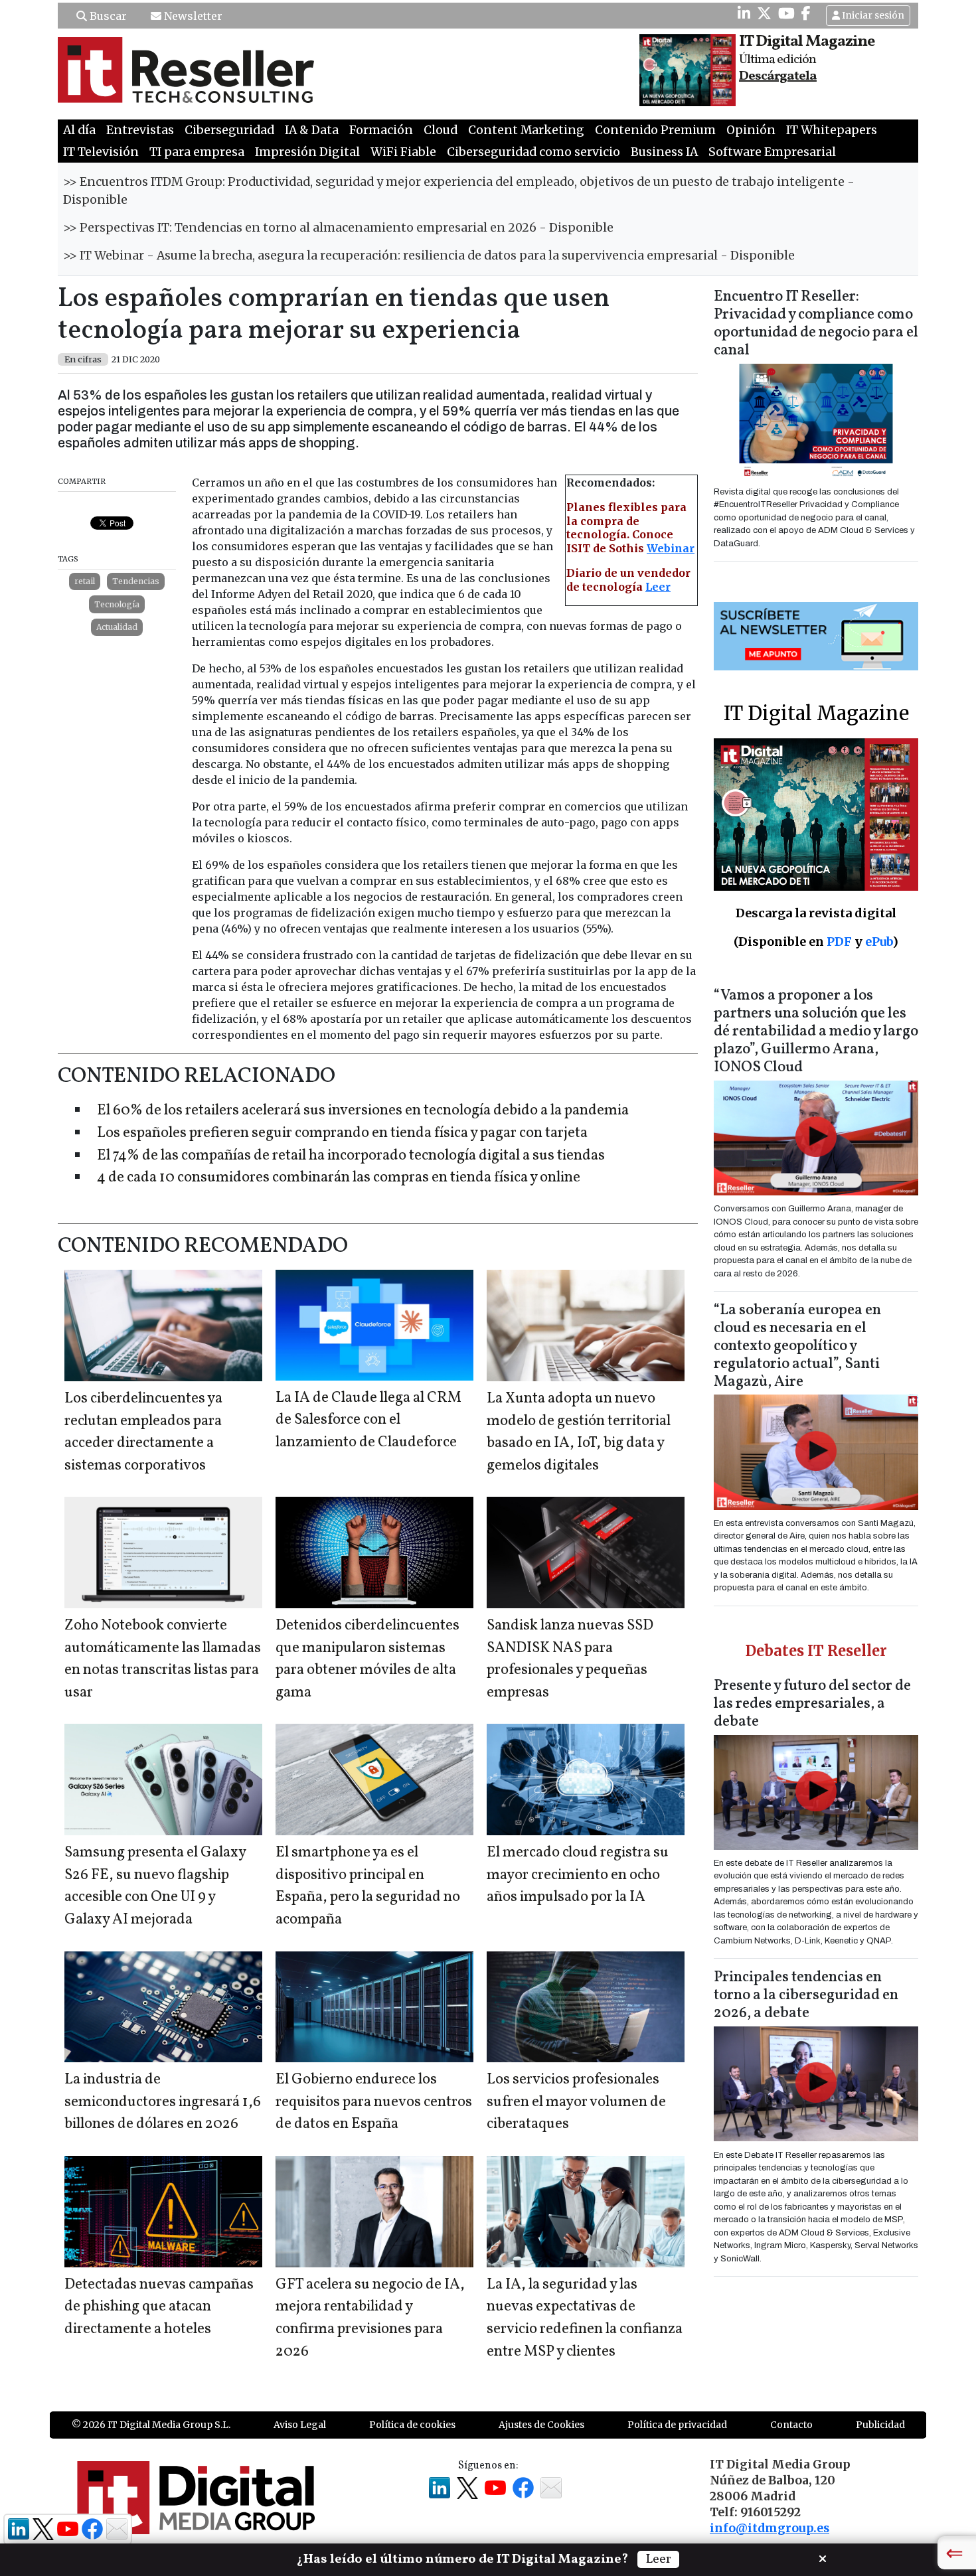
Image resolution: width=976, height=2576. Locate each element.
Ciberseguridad (229, 130)
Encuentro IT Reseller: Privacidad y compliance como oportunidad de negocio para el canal (816, 324)
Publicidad (880, 2425)
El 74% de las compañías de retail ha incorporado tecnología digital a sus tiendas (351, 1156)
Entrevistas (140, 130)
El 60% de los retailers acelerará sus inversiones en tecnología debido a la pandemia (363, 1111)
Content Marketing (526, 130)
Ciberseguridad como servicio (533, 152)
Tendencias (136, 581)
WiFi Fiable (403, 152)
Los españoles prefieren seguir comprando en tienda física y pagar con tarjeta (342, 1133)
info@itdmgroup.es (770, 2528)
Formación (381, 130)
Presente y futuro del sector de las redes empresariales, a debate (812, 1704)
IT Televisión (101, 152)
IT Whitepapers (832, 130)
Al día (79, 130)
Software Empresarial (772, 152)
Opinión (751, 130)
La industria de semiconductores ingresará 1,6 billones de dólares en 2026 (163, 2102)
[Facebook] (806, 13)
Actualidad (117, 627)
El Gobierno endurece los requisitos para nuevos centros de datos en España (374, 2102)
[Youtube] (786, 13)
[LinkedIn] (744, 13)
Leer (658, 587)
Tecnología (117, 604)
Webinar (671, 548)
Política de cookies (412, 2425)
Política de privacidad (677, 2425)
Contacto (791, 2425)
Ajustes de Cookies (541, 2425)
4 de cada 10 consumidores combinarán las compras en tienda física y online (339, 1178)
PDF (839, 942)
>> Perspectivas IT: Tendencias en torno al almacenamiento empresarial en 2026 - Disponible (338, 228)
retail (85, 581)
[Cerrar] (823, 2557)
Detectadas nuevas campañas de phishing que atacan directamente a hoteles (159, 2307)
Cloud (441, 130)
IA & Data (312, 130)
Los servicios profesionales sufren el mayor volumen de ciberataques (576, 2102)
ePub (879, 942)
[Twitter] (764, 13)
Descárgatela (778, 76)
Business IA (664, 152)
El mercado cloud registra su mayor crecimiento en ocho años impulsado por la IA (578, 1875)
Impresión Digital (307, 152)
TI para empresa (197, 152)
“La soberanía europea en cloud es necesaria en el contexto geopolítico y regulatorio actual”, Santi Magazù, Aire (797, 1346)
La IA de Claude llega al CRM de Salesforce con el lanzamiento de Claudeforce (368, 1420)
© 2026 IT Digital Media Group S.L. (151, 2425)
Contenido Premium (655, 130)
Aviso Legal (300, 2425)
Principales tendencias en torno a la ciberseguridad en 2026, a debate (806, 1996)
